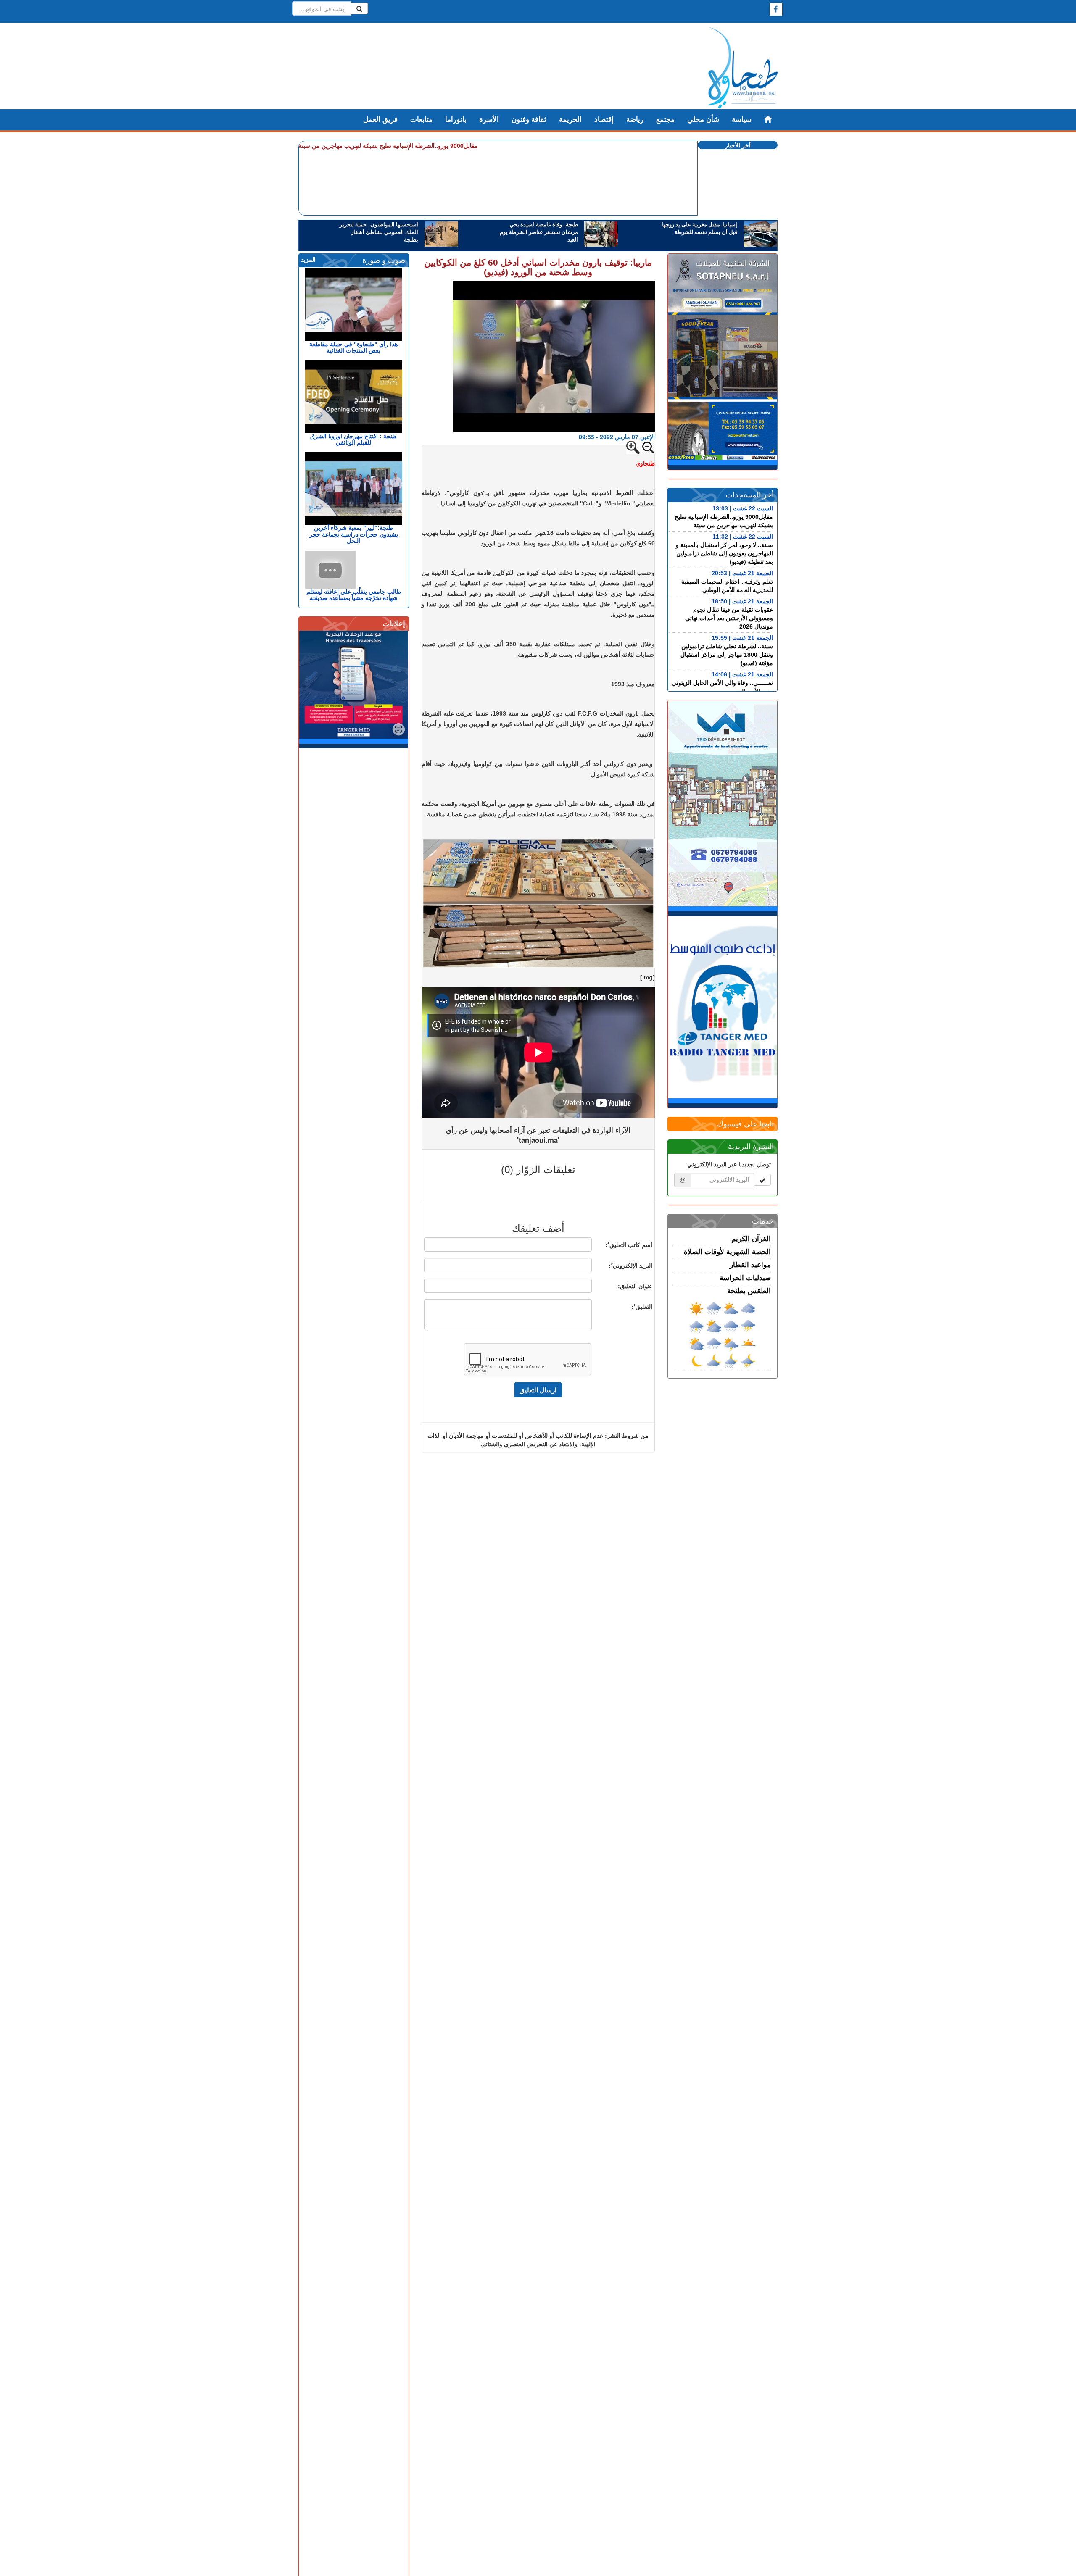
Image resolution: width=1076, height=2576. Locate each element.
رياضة (635, 120)
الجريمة (570, 120)
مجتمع (665, 120)
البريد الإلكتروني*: (630, 1265)
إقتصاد (604, 120)
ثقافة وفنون (529, 120)
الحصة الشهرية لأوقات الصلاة (727, 1252)
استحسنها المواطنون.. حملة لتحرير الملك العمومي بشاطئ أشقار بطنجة (379, 232)
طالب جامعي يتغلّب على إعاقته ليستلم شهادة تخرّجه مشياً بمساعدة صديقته (354, 595)
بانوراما (456, 120)
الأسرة (489, 120)
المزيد (308, 260)
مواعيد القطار (750, 1265)
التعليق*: (642, 1306)
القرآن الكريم (751, 1239)
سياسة (742, 120)
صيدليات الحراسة (745, 1278)
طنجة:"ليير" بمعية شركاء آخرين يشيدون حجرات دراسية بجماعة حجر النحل (354, 534)
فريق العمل (380, 120)
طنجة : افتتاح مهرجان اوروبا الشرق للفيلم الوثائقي (353, 439)
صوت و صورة (384, 260)
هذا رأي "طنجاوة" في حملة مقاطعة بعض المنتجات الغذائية (353, 347)
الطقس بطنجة (749, 1291)
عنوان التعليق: (635, 1286)
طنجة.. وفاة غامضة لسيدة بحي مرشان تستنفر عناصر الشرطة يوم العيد (539, 232)
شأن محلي (703, 120)
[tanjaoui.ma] (743, 68)
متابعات (421, 120)
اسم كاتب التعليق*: (629, 1245)
